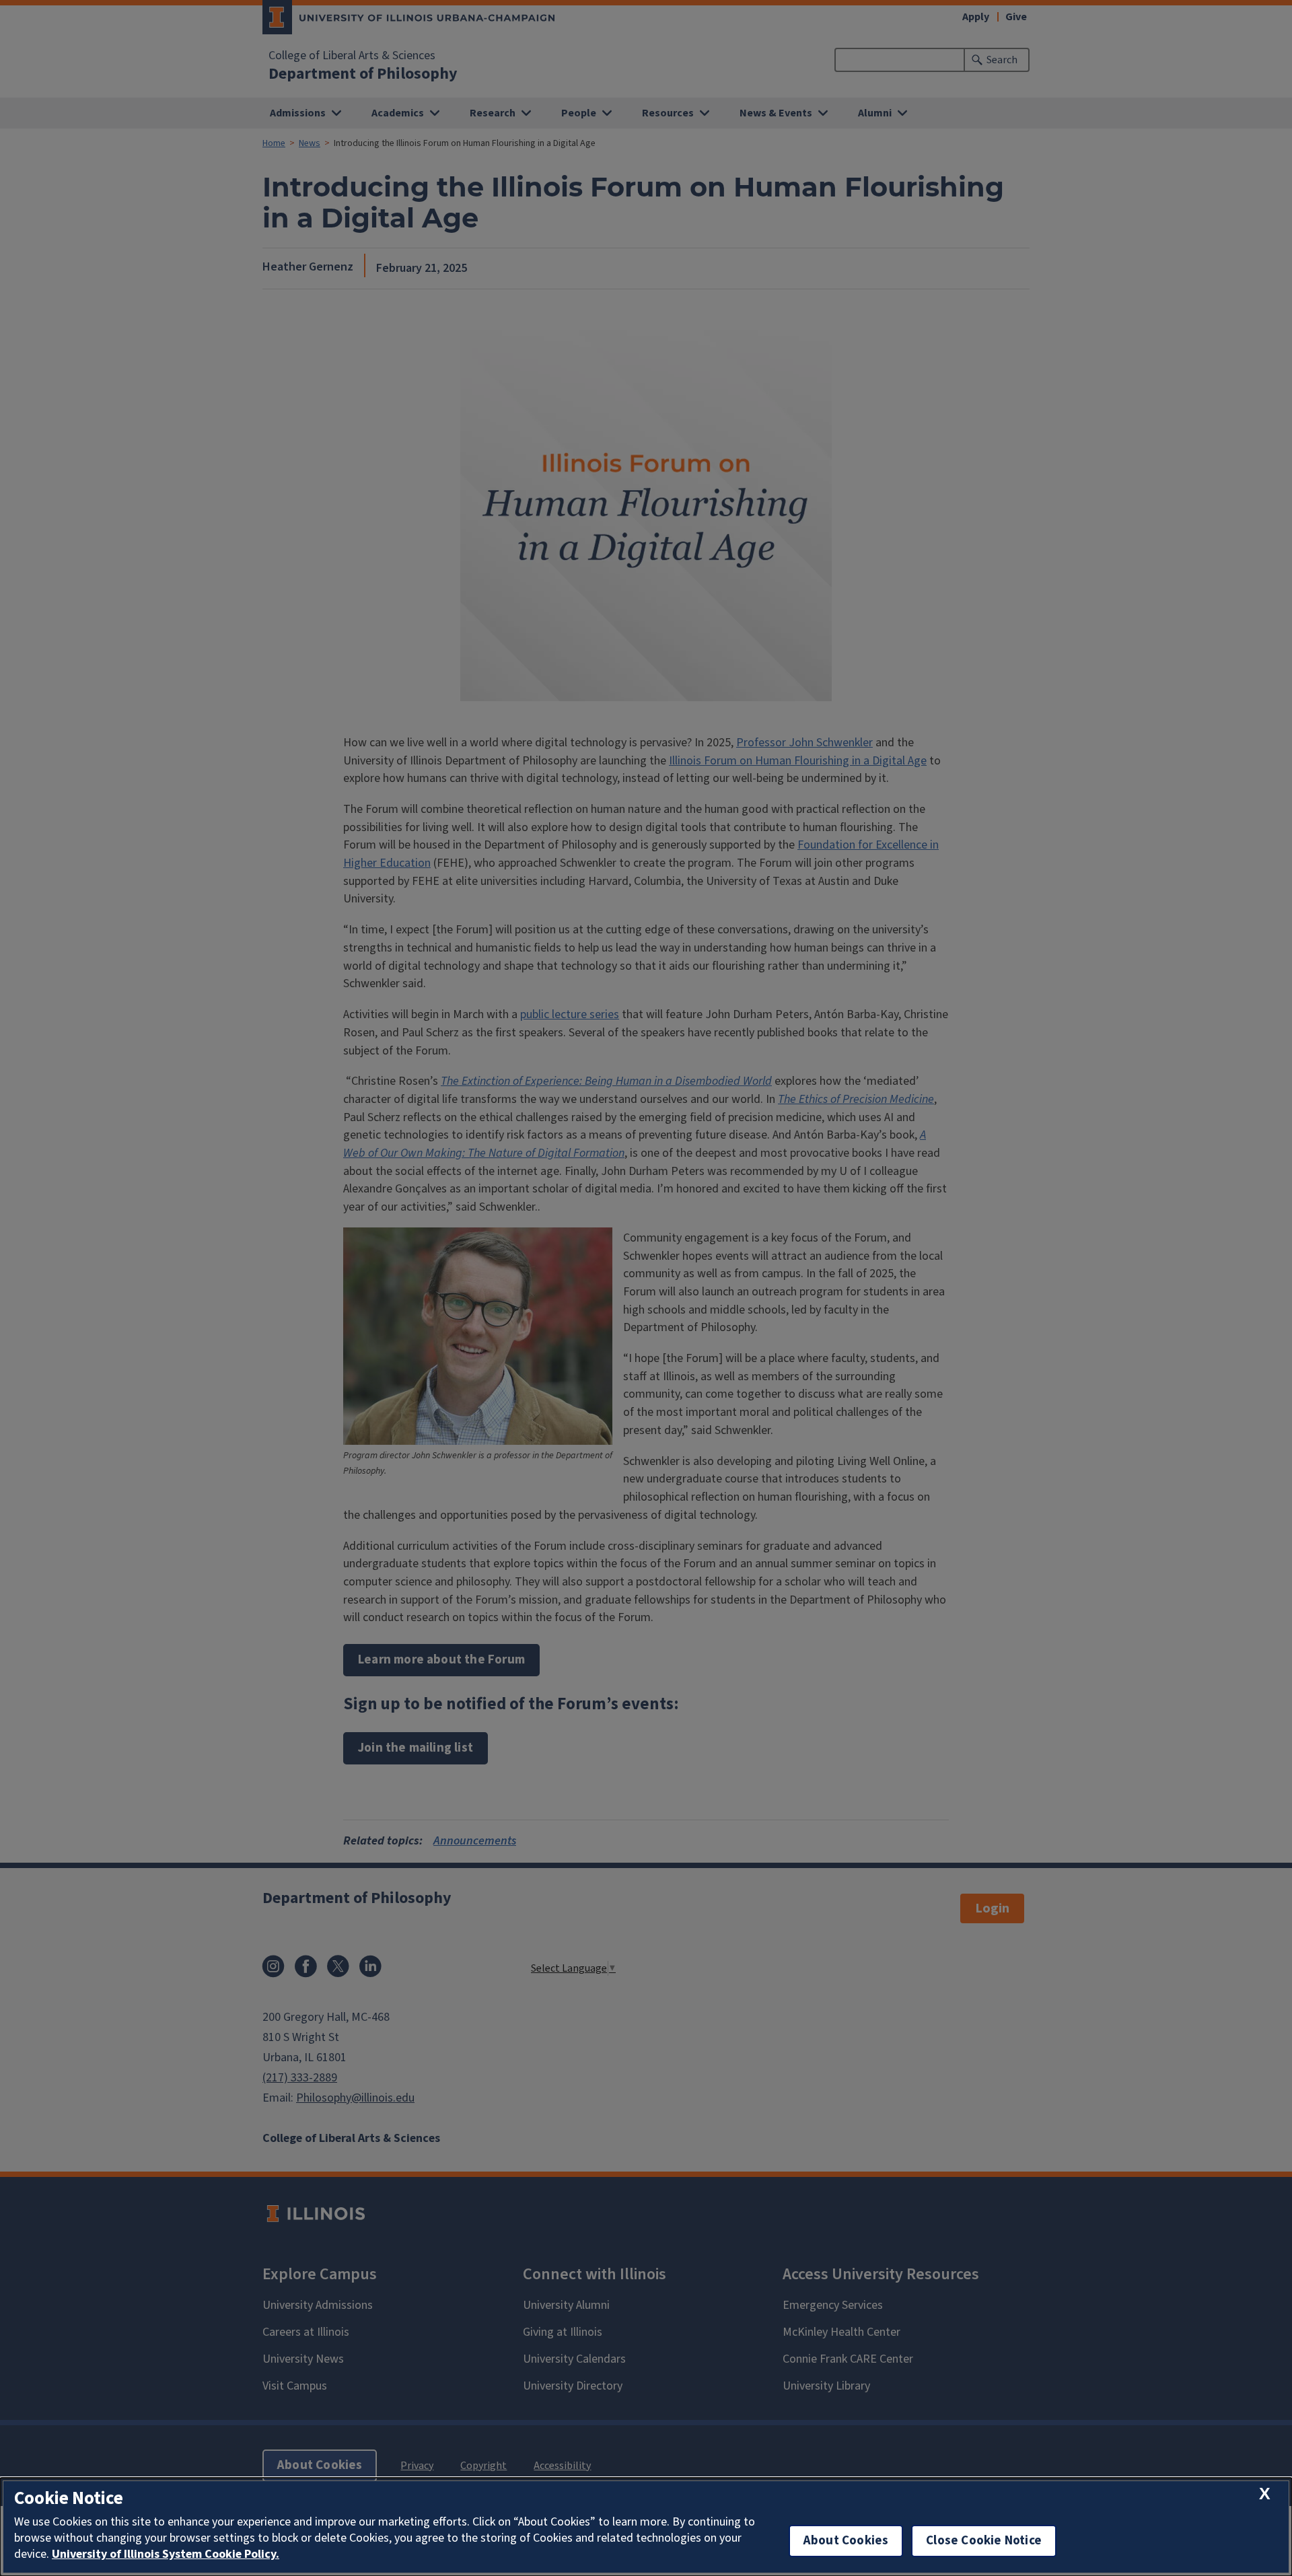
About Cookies (846, 2541)
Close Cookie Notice (984, 2541)
